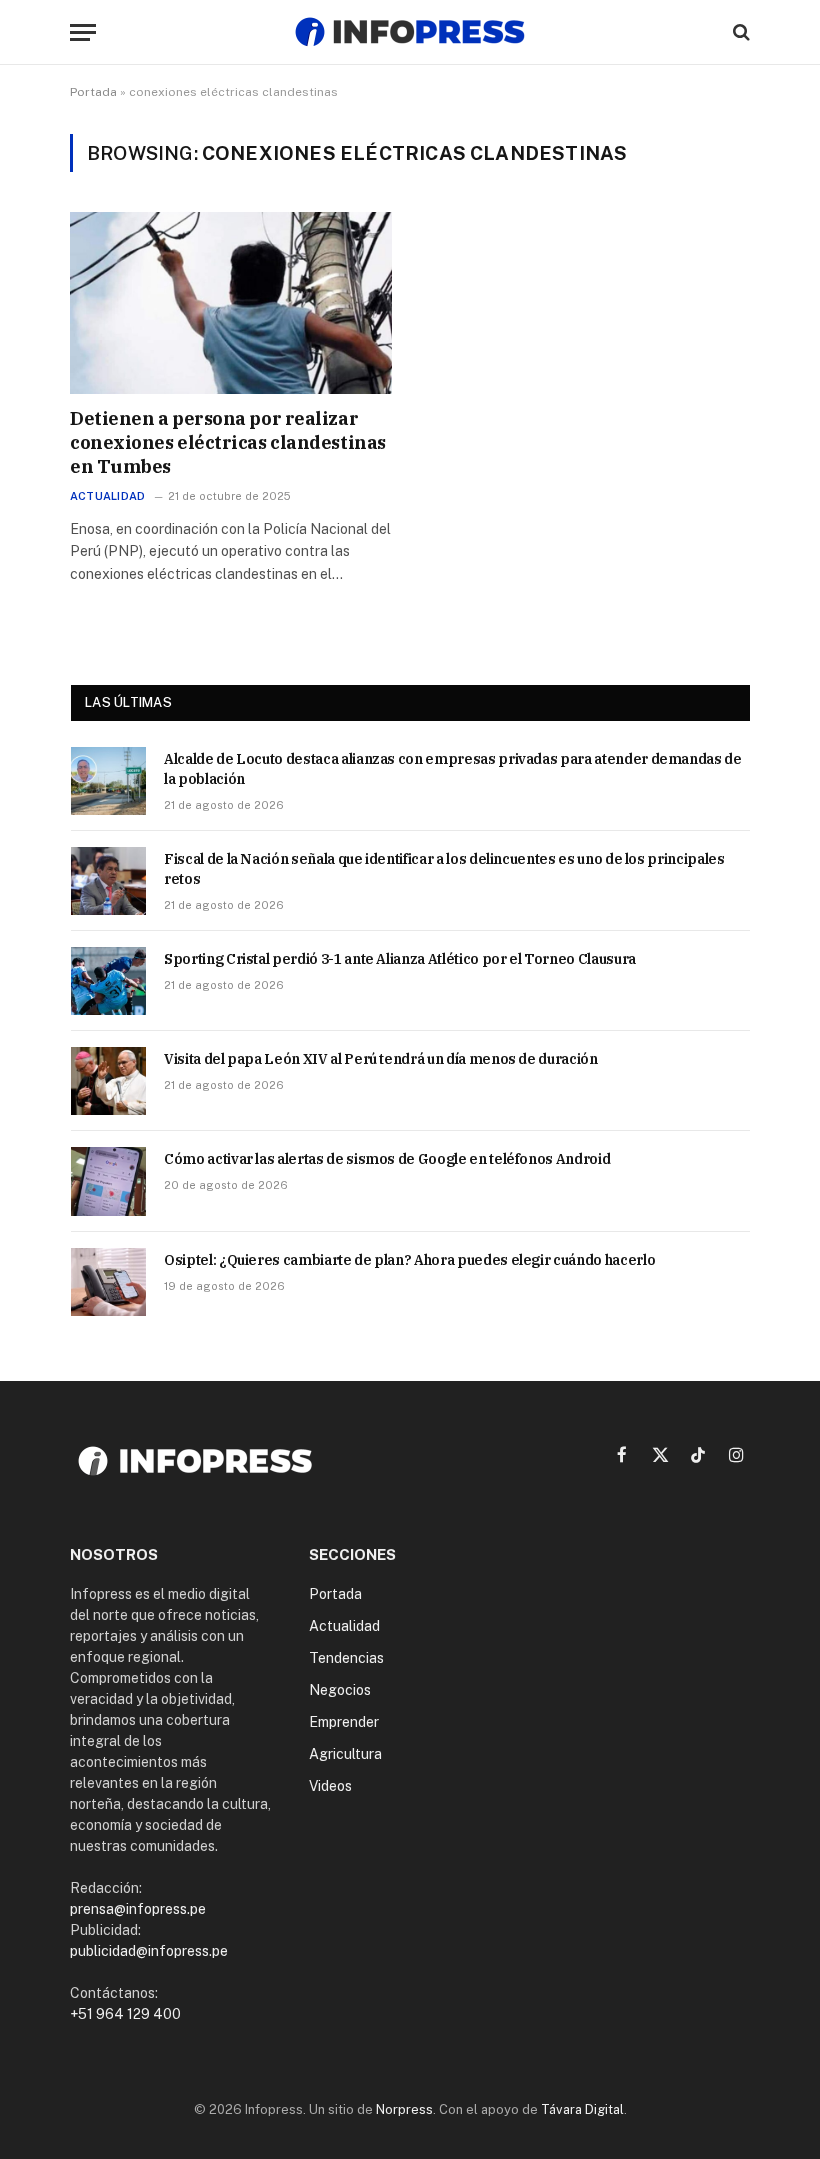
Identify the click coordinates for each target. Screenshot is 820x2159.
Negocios (340, 1690)
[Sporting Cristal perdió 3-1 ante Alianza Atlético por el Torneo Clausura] (108, 981)
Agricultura (345, 1754)
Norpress (404, 2109)
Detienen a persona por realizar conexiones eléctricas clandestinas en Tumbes (228, 443)
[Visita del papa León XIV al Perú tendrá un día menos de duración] (108, 1081)
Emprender (344, 1722)
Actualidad (107, 496)
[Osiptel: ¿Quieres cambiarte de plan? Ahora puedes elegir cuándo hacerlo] (108, 1282)
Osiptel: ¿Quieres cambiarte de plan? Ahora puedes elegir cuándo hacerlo (409, 1260)
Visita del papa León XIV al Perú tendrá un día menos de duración (381, 1059)
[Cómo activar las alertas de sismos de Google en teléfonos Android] (108, 1181)
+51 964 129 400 (125, 2014)
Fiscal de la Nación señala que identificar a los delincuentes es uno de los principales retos (444, 869)
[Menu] (83, 32)
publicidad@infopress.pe (149, 1951)
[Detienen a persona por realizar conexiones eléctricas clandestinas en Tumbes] (231, 302)
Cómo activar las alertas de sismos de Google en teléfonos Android (387, 1159)
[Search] (739, 32)
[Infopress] (410, 32)
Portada (93, 92)
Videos (330, 1786)
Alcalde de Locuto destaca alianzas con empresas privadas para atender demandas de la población (453, 769)
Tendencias (346, 1658)
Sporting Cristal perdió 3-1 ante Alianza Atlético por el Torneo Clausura (400, 959)
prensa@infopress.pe (138, 1909)
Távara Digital (582, 2109)
